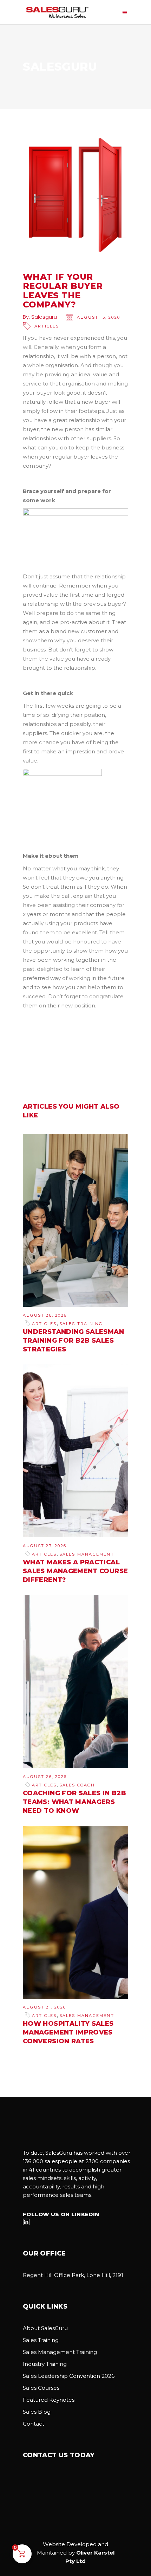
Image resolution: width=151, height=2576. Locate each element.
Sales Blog (37, 2412)
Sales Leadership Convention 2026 (69, 2376)
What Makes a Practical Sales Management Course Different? (75, 1571)
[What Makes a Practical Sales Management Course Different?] (75, 1451)
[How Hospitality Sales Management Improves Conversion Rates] (75, 1912)
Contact (34, 2424)
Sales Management (87, 1554)
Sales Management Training (60, 2352)
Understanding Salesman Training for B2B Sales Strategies (73, 1341)
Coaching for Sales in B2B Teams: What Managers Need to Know (74, 1802)
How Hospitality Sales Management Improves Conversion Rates (68, 2032)
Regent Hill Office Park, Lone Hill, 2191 (73, 2275)
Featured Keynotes (49, 2400)
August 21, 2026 (44, 2007)
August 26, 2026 (45, 1777)
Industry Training (45, 2364)
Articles (47, 326)
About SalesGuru (45, 2328)
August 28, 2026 (45, 1315)
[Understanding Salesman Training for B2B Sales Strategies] (75, 1220)
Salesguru (44, 317)
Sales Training (81, 1324)
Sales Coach (77, 1785)
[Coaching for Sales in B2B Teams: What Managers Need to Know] (75, 1681)
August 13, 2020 (99, 317)
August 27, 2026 (45, 1546)
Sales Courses (41, 2388)
